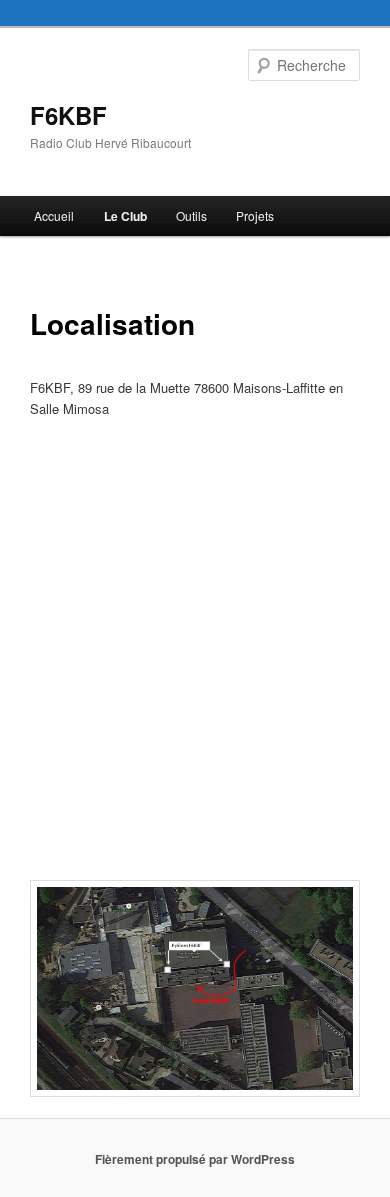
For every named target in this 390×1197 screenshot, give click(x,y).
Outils (191, 215)
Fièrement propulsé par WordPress (195, 1159)
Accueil (54, 215)
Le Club (125, 216)
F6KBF (68, 115)
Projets (255, 215)
